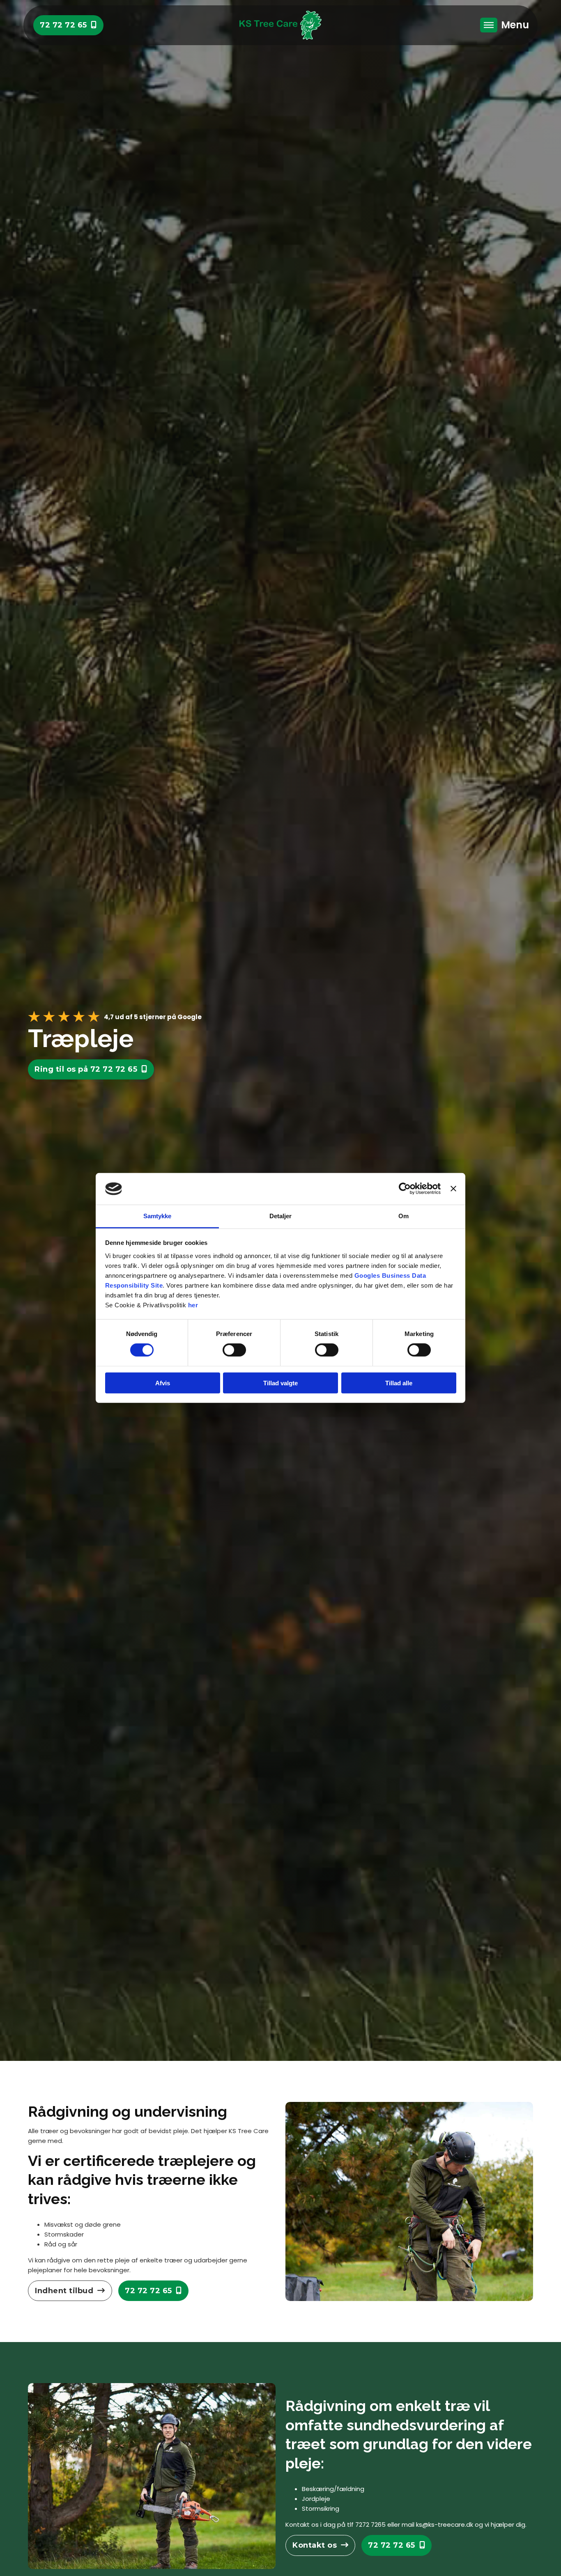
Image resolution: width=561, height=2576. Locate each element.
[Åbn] (489, 25)
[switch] (234, 1350)
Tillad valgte (280, 1383)
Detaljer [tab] (281, 1216)
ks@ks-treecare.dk (445, 2524)
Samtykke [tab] (157, 1216)
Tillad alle (399, 1383)
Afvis (163, 1383)
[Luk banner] (453, 1189)
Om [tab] (404, 1216)
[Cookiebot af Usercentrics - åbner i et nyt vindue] (405, 1189)
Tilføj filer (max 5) (442, 1138)
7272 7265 (370, 2524)
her (193, 1305)
